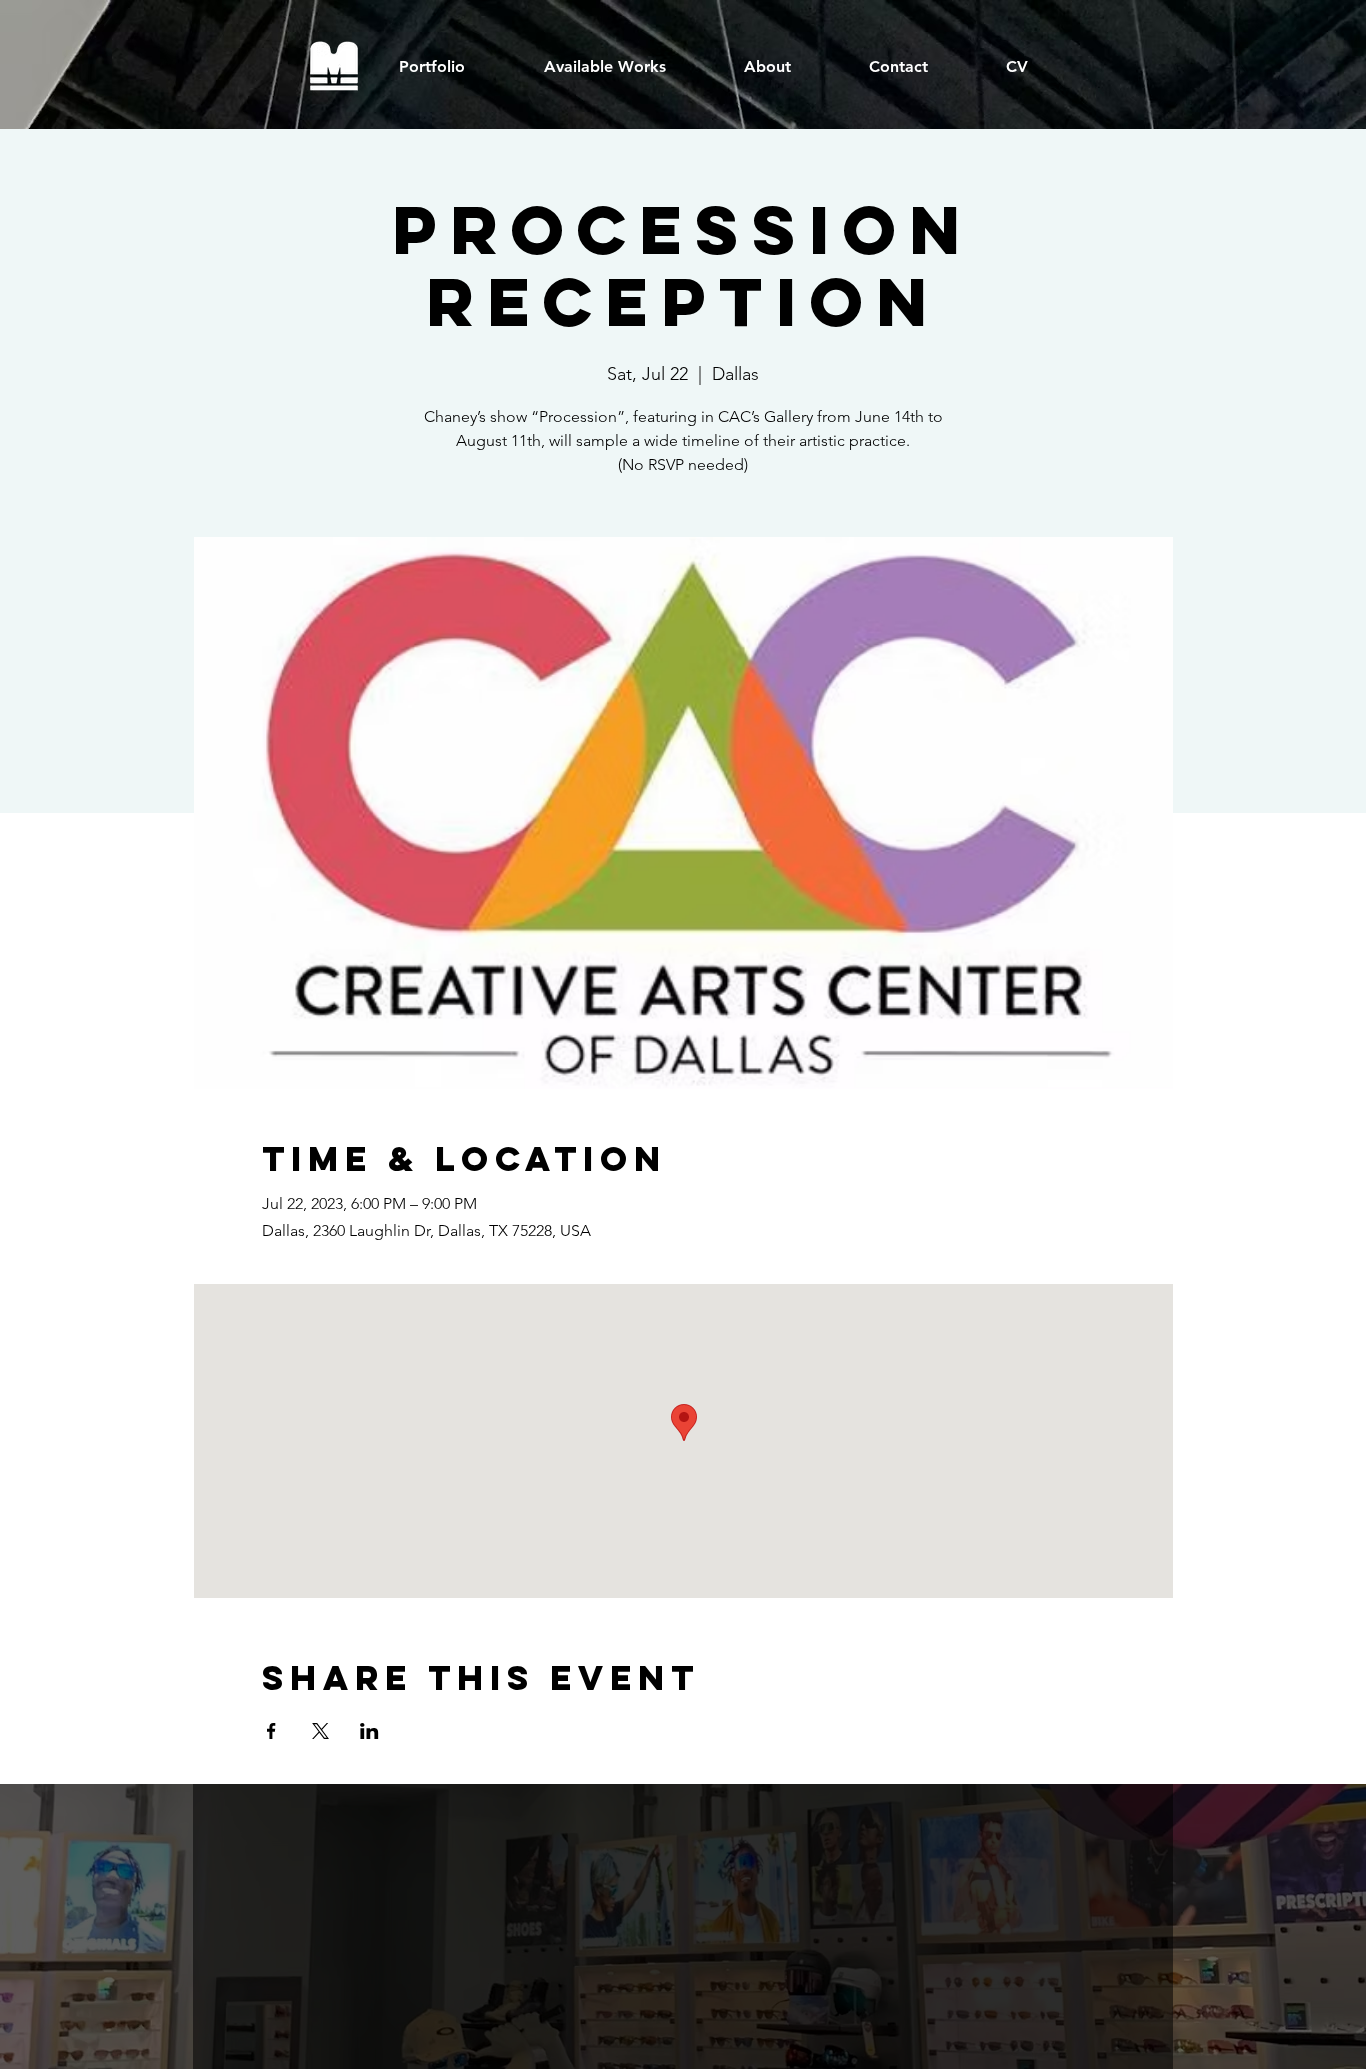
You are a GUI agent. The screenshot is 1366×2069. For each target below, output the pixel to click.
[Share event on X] (320, 1731)
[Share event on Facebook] (271, 1731)
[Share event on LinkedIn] (369, 1731)
